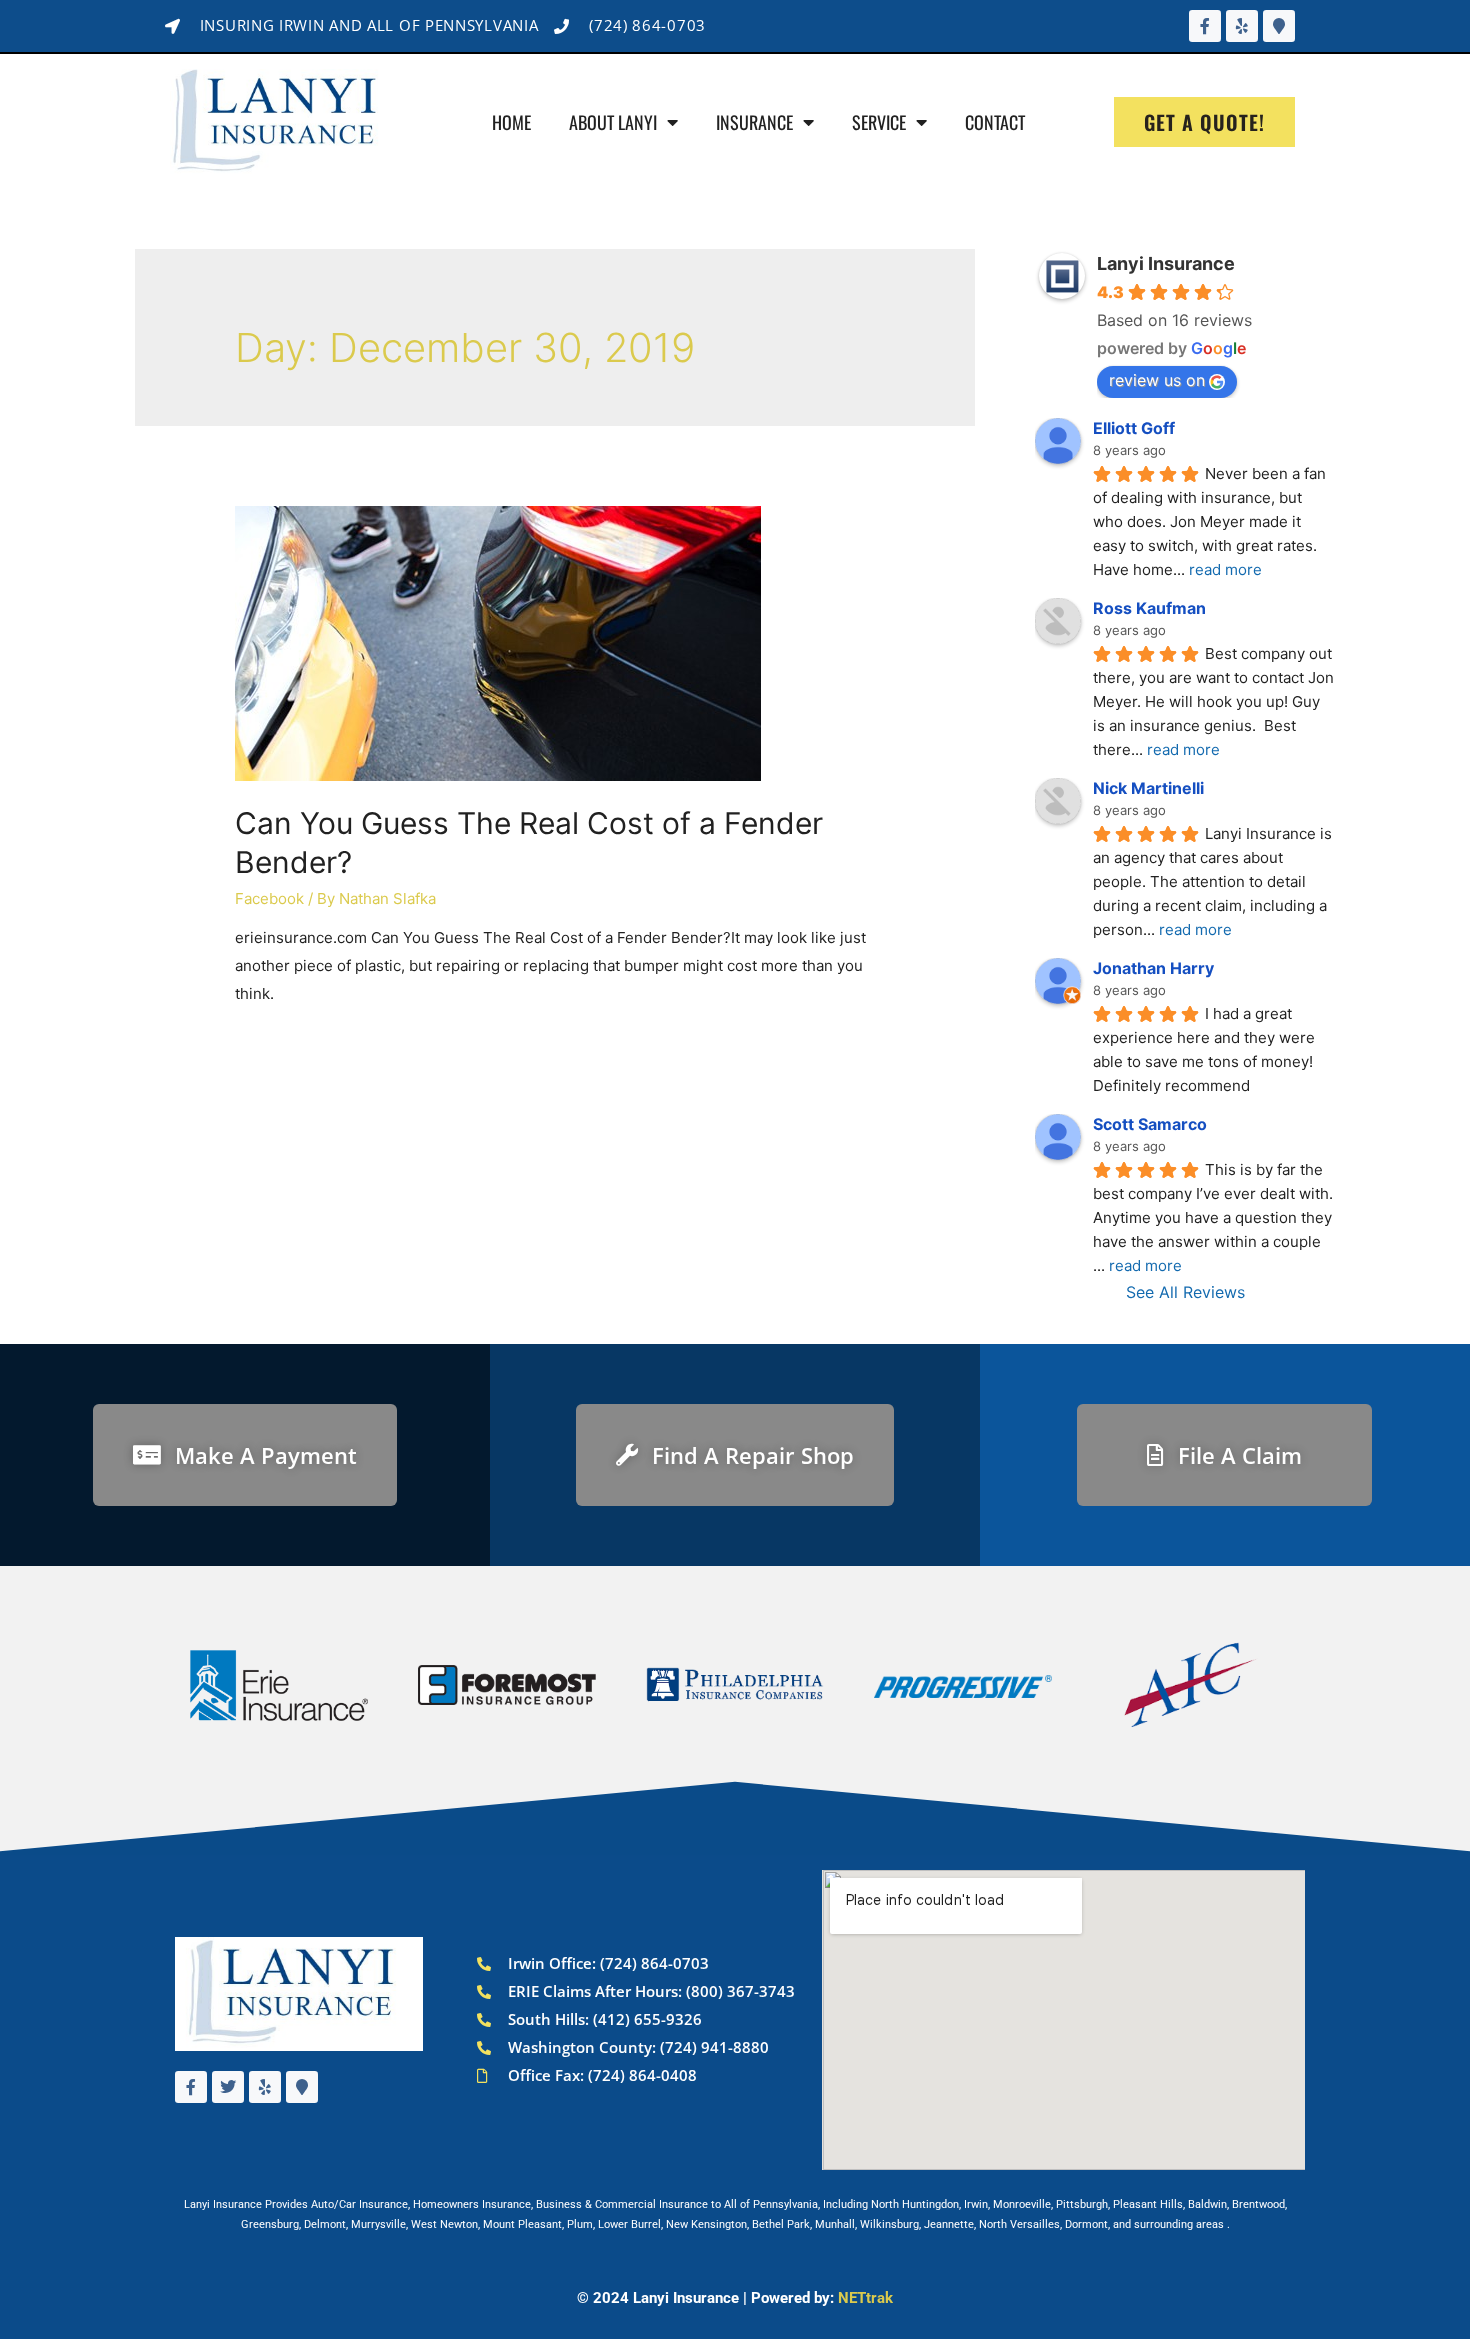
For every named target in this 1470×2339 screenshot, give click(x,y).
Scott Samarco (1150, 1124)
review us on (1157, 380)
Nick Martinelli (1148, 788)
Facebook (269, 898)
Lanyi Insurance (1166, 263)
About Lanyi (613, 122)
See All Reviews (1185, 1292)
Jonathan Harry (1153, 968)
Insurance (754, 122)
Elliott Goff (1134, 428)
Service (879, 122)
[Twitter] (228, 2087)
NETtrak (865, 2298)
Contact (995, 122)
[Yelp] (1242, 26)
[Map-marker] (1279, 26)
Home (511, 122)
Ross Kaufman (1149, 608)
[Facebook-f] (1205, 26)
